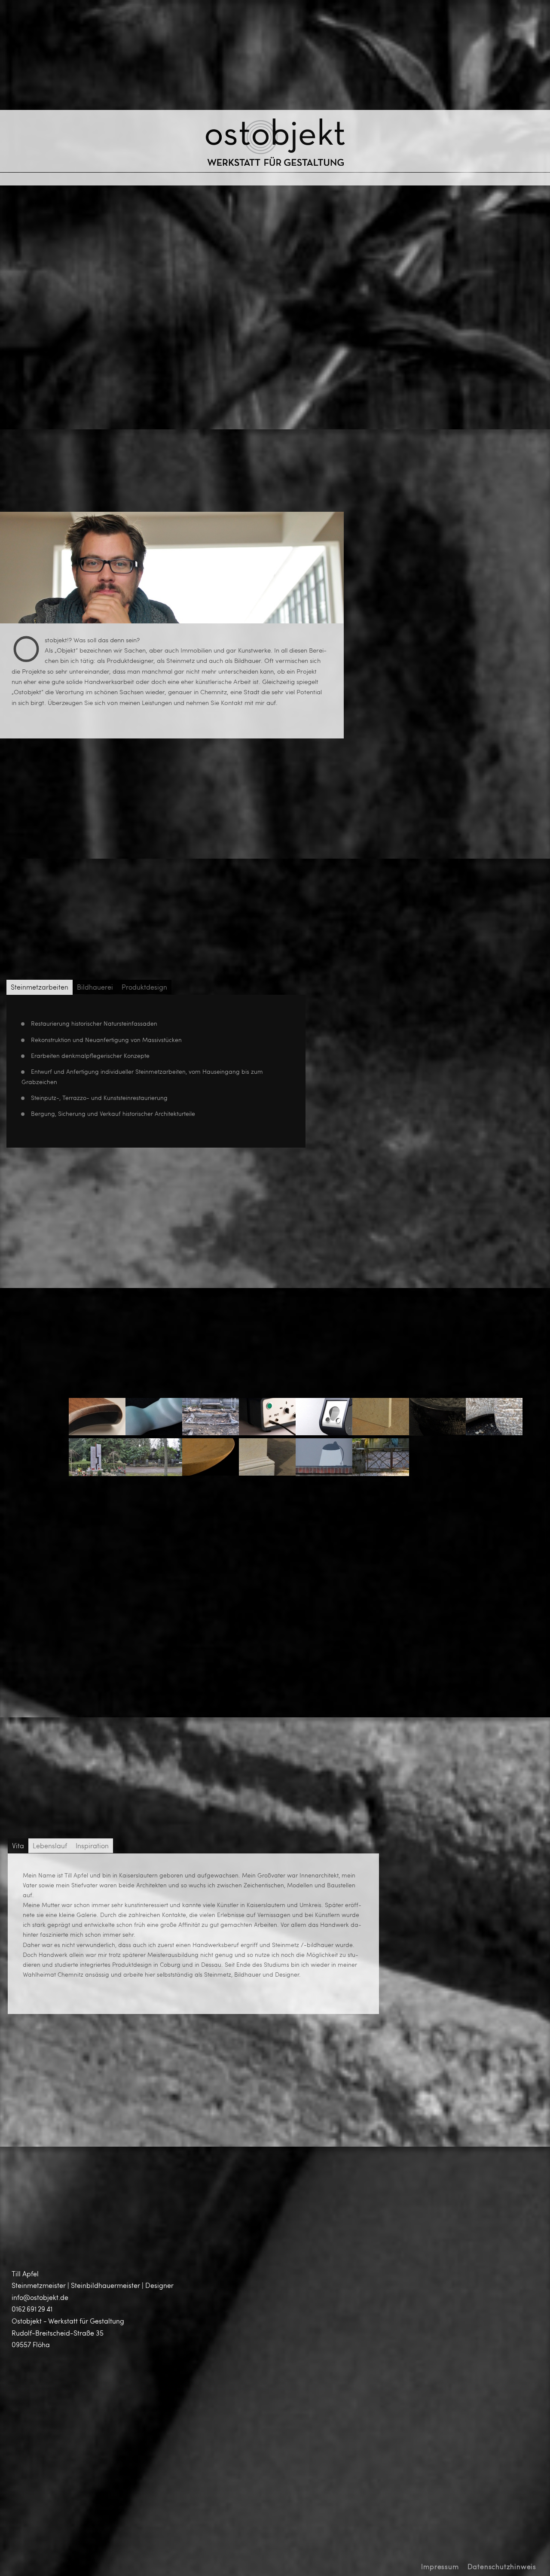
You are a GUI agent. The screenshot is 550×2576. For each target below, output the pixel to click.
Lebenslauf (50, 1845)
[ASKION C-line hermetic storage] (324, 1432)
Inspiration (92, 1845)
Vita (18, 1845)
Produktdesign (144, 987)
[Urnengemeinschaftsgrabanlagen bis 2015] (97, 1473)
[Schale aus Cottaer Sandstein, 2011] (211, 1473)
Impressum (440, 2566)
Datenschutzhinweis (502, 2566)
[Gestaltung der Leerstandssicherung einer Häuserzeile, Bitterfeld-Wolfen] (324, 1473)
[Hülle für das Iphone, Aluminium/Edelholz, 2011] (97, 1432)
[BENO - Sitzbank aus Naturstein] (381, 1432)
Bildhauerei (95, 987)
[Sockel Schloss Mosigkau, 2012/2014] (267, 1473)
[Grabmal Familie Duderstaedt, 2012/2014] (154, 1473)
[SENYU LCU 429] (267, 1432)
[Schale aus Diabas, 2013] (437, 1433)
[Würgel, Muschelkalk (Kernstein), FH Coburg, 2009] (494, 1432)
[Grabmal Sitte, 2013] (381, 1473)
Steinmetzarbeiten (40, 987)
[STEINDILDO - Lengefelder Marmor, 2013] (154, 1432)
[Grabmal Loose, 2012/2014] (211, 1432)
